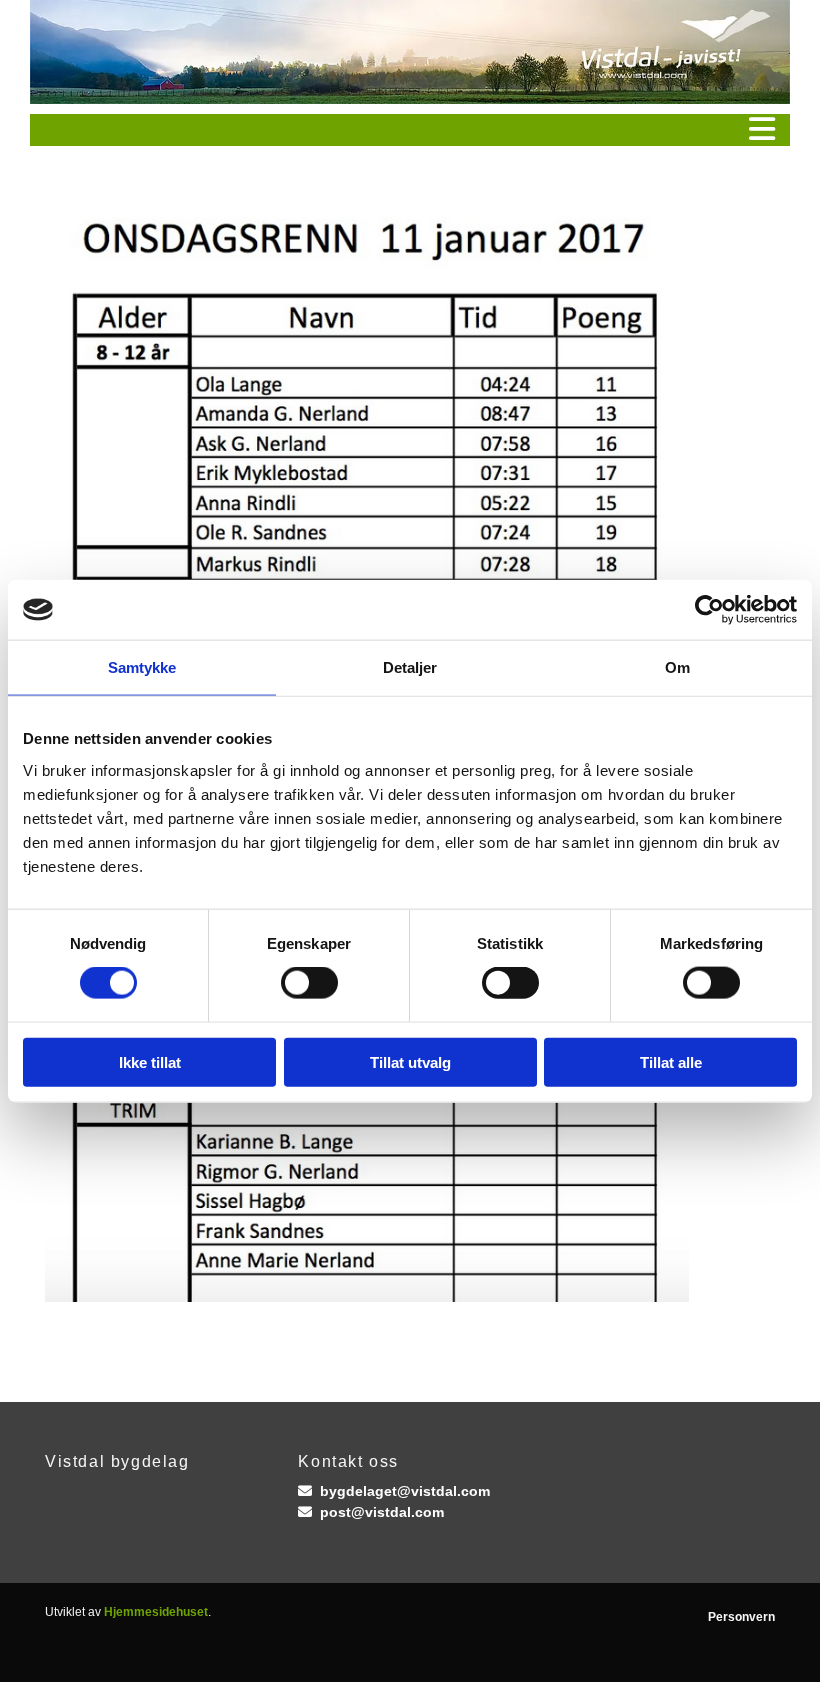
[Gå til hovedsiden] (410, 52)
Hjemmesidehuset (156, 1612)
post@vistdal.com (382, 1512)
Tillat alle (671, 1061)
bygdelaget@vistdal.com (405, 1491)
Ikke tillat (150, 1061)
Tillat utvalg (410, 1061)
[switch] (309, 983)
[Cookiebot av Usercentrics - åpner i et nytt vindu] (709, 610)
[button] (410, 130)
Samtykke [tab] (142, 667)
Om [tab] (677, 667)
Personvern (741, 1617)
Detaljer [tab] (410, 667)
